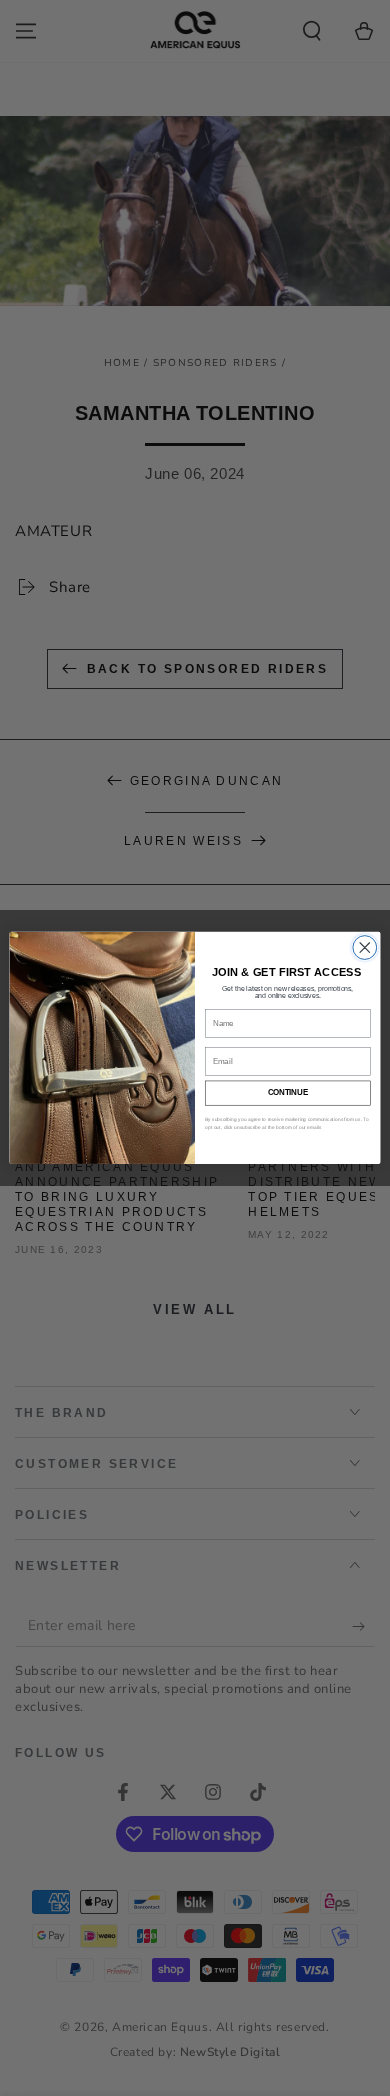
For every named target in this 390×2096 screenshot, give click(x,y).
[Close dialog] (365, 948)
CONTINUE (288, 1093)
